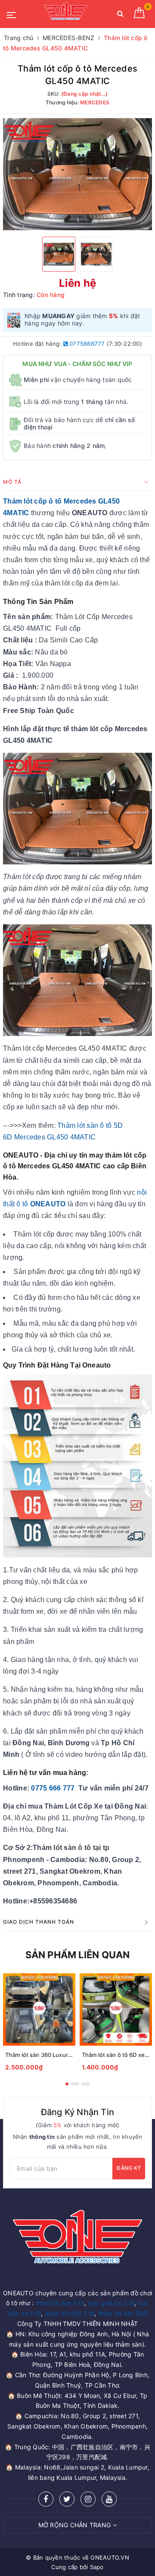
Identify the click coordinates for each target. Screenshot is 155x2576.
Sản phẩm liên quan (78, 1955)
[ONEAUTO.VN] (65, 14)
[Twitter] (67, 2499)
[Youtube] (109, 2499)
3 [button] (86, 2084)
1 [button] (67, 2084)
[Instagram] (88, 2499)
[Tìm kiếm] (120, 15)
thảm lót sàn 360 (123, 2313)
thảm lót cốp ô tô (70, 2313)
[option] (77, 174)
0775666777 (87, 344)
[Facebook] (46, 2499)
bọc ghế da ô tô (111, 2303)
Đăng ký (129, 2168)
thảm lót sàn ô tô (60, 2303)
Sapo (97, 2567)
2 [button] (75, 2084)
